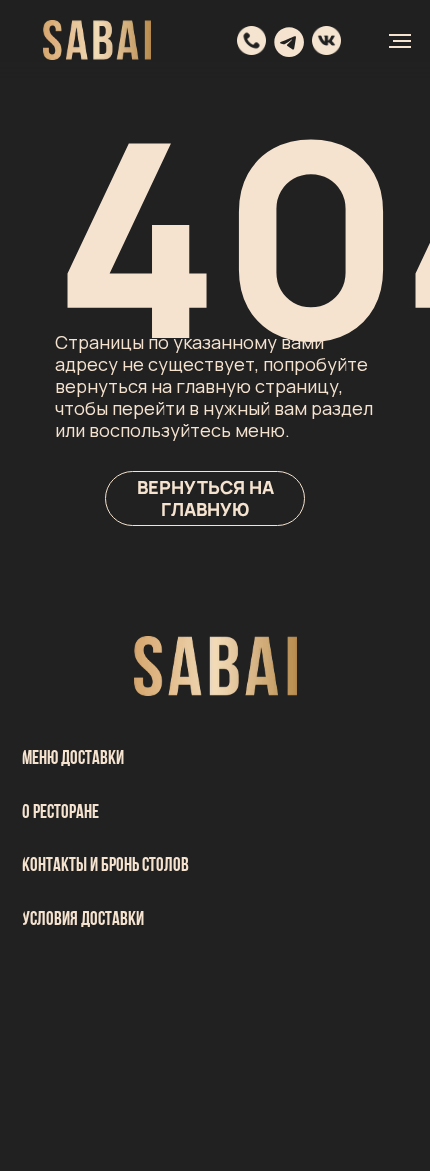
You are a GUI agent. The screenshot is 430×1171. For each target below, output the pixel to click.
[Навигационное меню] (400, 41)
